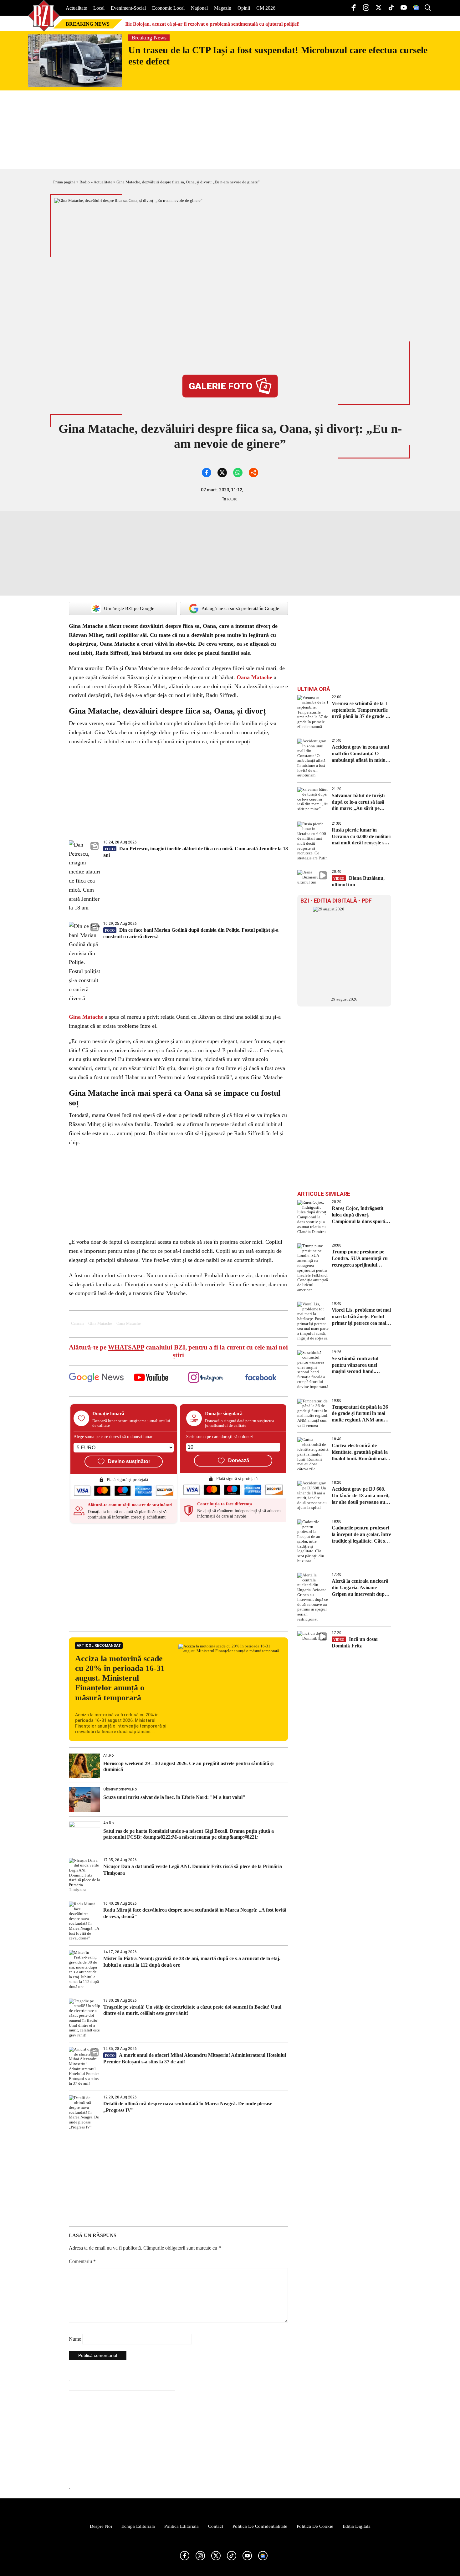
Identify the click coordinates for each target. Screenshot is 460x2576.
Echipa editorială (138, 2526)
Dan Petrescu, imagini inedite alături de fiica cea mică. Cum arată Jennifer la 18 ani (196, 852)
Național (199, 8)
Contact (216, 2526)
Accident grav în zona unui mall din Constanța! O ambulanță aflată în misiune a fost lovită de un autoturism (361, 754)
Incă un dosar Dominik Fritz (355, 1642)
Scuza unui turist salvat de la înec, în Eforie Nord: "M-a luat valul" (174, 1797)
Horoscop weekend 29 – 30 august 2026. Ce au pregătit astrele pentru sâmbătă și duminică (188, 1766)
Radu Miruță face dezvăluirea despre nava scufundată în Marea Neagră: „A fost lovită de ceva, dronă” (195, 1913)
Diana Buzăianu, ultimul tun (358, 881)
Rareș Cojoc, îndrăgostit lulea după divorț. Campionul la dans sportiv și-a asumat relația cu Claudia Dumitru (360, 1215)
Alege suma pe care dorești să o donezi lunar (113, 1437)
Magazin (223, 8)
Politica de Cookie (315, 2526)
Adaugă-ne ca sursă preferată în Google (240, 608)
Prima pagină (64, 182)
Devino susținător (129, 1461)
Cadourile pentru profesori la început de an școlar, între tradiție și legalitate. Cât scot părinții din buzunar (361, 1535)
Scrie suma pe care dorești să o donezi (220, 1437)
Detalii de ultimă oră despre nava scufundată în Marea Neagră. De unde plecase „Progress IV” (188, 2107)
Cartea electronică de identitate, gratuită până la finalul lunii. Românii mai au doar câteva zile (360, 1452)
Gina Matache (86, 1017)
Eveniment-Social (128, 8)
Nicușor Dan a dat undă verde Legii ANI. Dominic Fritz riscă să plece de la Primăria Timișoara (193, 1870)
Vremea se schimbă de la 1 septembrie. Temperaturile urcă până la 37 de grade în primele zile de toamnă (361, 710)
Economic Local (168, 8)
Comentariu (82, 2261)
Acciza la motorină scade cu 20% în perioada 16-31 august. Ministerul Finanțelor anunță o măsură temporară (120, 1678)
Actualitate (76, 8)
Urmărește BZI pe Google (129, 608)
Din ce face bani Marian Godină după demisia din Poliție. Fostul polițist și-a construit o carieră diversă (191, 933)
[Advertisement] (178, 1581)
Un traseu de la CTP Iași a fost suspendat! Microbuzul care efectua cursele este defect (278, 56)
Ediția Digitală (357, 2526)
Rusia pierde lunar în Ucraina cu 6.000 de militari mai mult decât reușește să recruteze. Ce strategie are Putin (361, 837)
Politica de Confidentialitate (260, 2526)
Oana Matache (254, 677)
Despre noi (101, 2526)
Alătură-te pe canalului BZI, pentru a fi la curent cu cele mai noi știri (178, 1351)
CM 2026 (266, 8)
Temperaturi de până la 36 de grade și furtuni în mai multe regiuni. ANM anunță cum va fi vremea (361, 1414)
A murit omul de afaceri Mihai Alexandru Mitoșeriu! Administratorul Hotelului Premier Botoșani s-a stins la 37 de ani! (195, 2058)
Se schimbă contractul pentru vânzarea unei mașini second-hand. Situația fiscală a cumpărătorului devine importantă (356, 1365)
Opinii (244, 8)
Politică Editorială (181, 2526)
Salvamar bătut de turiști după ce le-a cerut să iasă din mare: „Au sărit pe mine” (358, 802)
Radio (85, 182)
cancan (77, 1324)
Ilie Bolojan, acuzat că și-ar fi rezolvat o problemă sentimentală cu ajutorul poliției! (212, 24)
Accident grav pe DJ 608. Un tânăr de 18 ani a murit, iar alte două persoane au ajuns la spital (361, 1496)
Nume (75, 2339)
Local (99, 8)
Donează (239, 1460)
